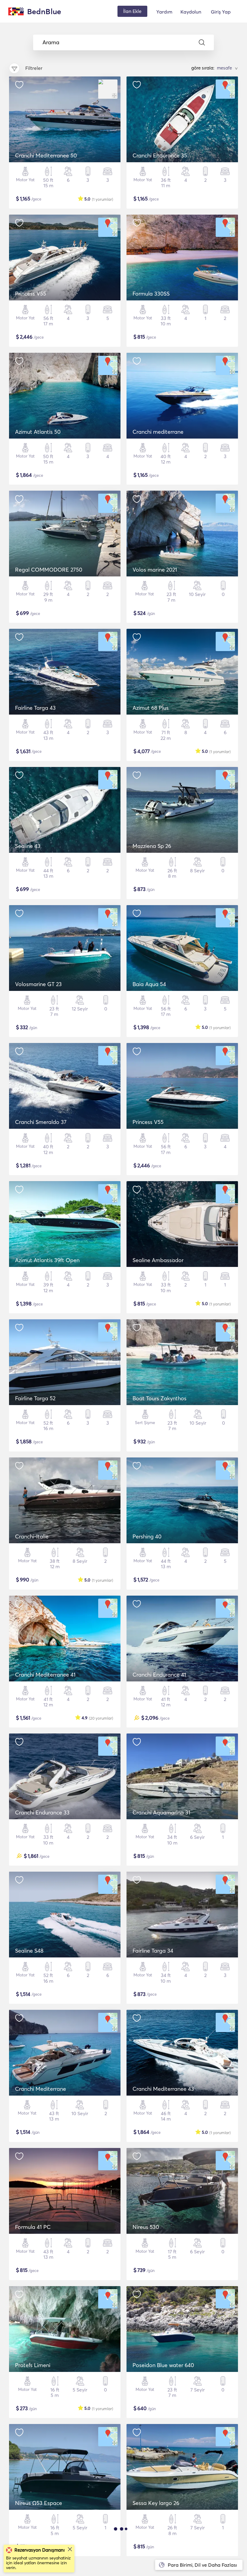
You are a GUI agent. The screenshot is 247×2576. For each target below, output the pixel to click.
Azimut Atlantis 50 (38, 432)
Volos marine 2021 (155, 570)
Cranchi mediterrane (158, 432)
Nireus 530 (146, 2227)
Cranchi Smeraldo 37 (41, 1122)
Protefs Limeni (33, 2365)
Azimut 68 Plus (151, 708)
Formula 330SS (151, 294)
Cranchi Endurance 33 (42, 1813)
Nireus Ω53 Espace (39, 2503)
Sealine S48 (29, 1951)
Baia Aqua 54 (149, 984)
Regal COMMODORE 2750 (49, 570)
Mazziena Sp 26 (152, 846)
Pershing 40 (147, 1536)
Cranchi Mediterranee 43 (163, 2089)
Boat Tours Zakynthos (159, 1398)
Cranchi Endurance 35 (160, 155)
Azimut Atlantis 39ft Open (47, 1260)
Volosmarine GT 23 (38, 984)
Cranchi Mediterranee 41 (45, 1675)
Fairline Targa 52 (35, 1398)
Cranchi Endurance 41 (159, 1675)
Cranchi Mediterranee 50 (46, 155)
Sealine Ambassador (158, 1260)
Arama (51, 42)
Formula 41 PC (33, 2227)
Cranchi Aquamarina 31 (161, 1813)
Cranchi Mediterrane (41, 2089)
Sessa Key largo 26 (156, 2503)
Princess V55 (31, 294)
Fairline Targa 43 (35, 708)
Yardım (164, 12)
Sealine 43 (28, 846)
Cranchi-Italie (32, 1536)
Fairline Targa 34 (153, 1951)
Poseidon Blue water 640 (163, 2365)
